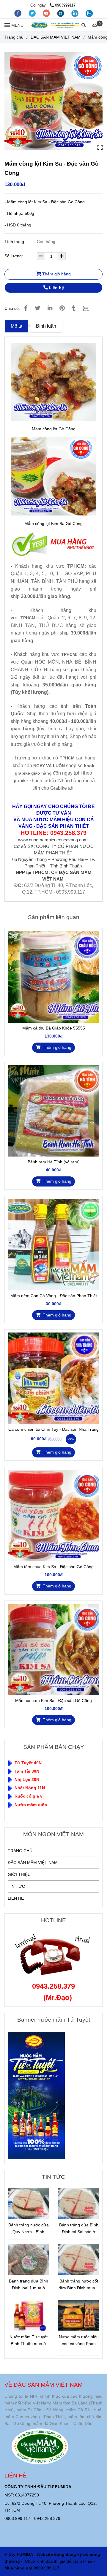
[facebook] (18, 13)
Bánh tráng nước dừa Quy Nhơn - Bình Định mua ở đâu (29, 2229)
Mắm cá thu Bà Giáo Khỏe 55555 (54, 1028)
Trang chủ (14, 37)
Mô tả (16, 326)
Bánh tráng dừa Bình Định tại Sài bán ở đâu (79, 2229)
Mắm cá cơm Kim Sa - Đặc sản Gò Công (53, 1701)
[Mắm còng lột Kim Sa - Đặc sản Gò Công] (55, 25)
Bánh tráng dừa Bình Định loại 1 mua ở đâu (29, 2285)
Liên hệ (56, 288)
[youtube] (47, 13)
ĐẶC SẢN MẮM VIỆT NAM (56, 37)
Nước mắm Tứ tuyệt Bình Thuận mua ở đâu (29, 2341)
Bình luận (46, 326)
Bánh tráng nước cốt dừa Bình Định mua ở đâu (79, 2285)
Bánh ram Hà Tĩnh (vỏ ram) (54, 1162)
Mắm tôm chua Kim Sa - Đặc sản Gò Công (53, 1567)
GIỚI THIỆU (19, 1874)
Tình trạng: (15, 242)
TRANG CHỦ (20, 1851)
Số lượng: (14, 256)
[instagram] (61, 13)
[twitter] (33, 13)
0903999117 (65, 5)
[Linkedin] (50, 308)
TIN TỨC (16, 1886)
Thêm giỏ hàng (56, 274)
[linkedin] (75, 13)
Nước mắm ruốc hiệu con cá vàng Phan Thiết (79, 2341)
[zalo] (89, 13)
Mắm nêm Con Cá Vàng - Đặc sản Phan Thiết (54, 1296)
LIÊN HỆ (16, 1898)
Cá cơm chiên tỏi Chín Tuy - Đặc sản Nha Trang (53, 1429)
